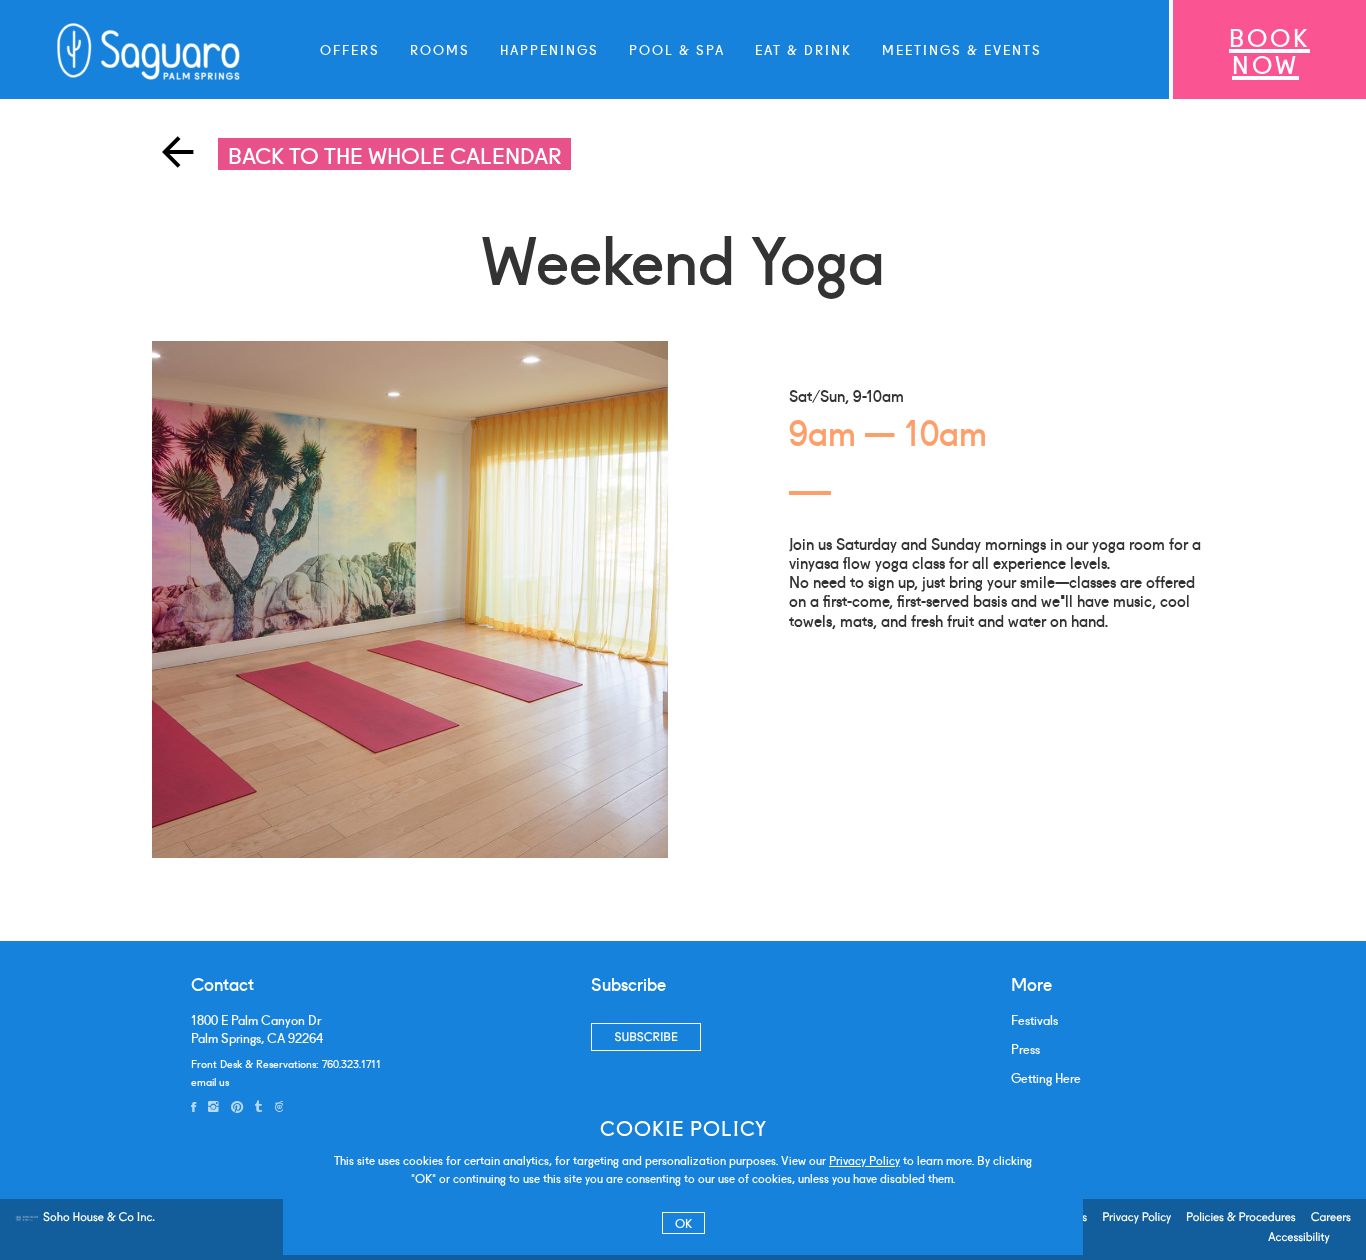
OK (683, 1222)
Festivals (1034, 1019)
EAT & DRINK (803, 49)
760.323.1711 (351, 1063)
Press (1025, 1048)
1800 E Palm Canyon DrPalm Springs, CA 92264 (257, 1028)
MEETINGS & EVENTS (962, 49)
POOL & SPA (677, 49)
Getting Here (1046, 1077)
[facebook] (193, 1106)
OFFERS (350, 49)
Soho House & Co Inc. (99, 1217)
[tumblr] (258, 1106)
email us (210, 1081)
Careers (1331, 1217)
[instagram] (213, 1106)
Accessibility (1299, 1237)
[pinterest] (237, 1106)
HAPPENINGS (549, 49)
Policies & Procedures (1241, 1217)
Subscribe (645, 1036)
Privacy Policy (864, 1159)
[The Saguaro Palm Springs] (150, 51)
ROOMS (440, 49)
